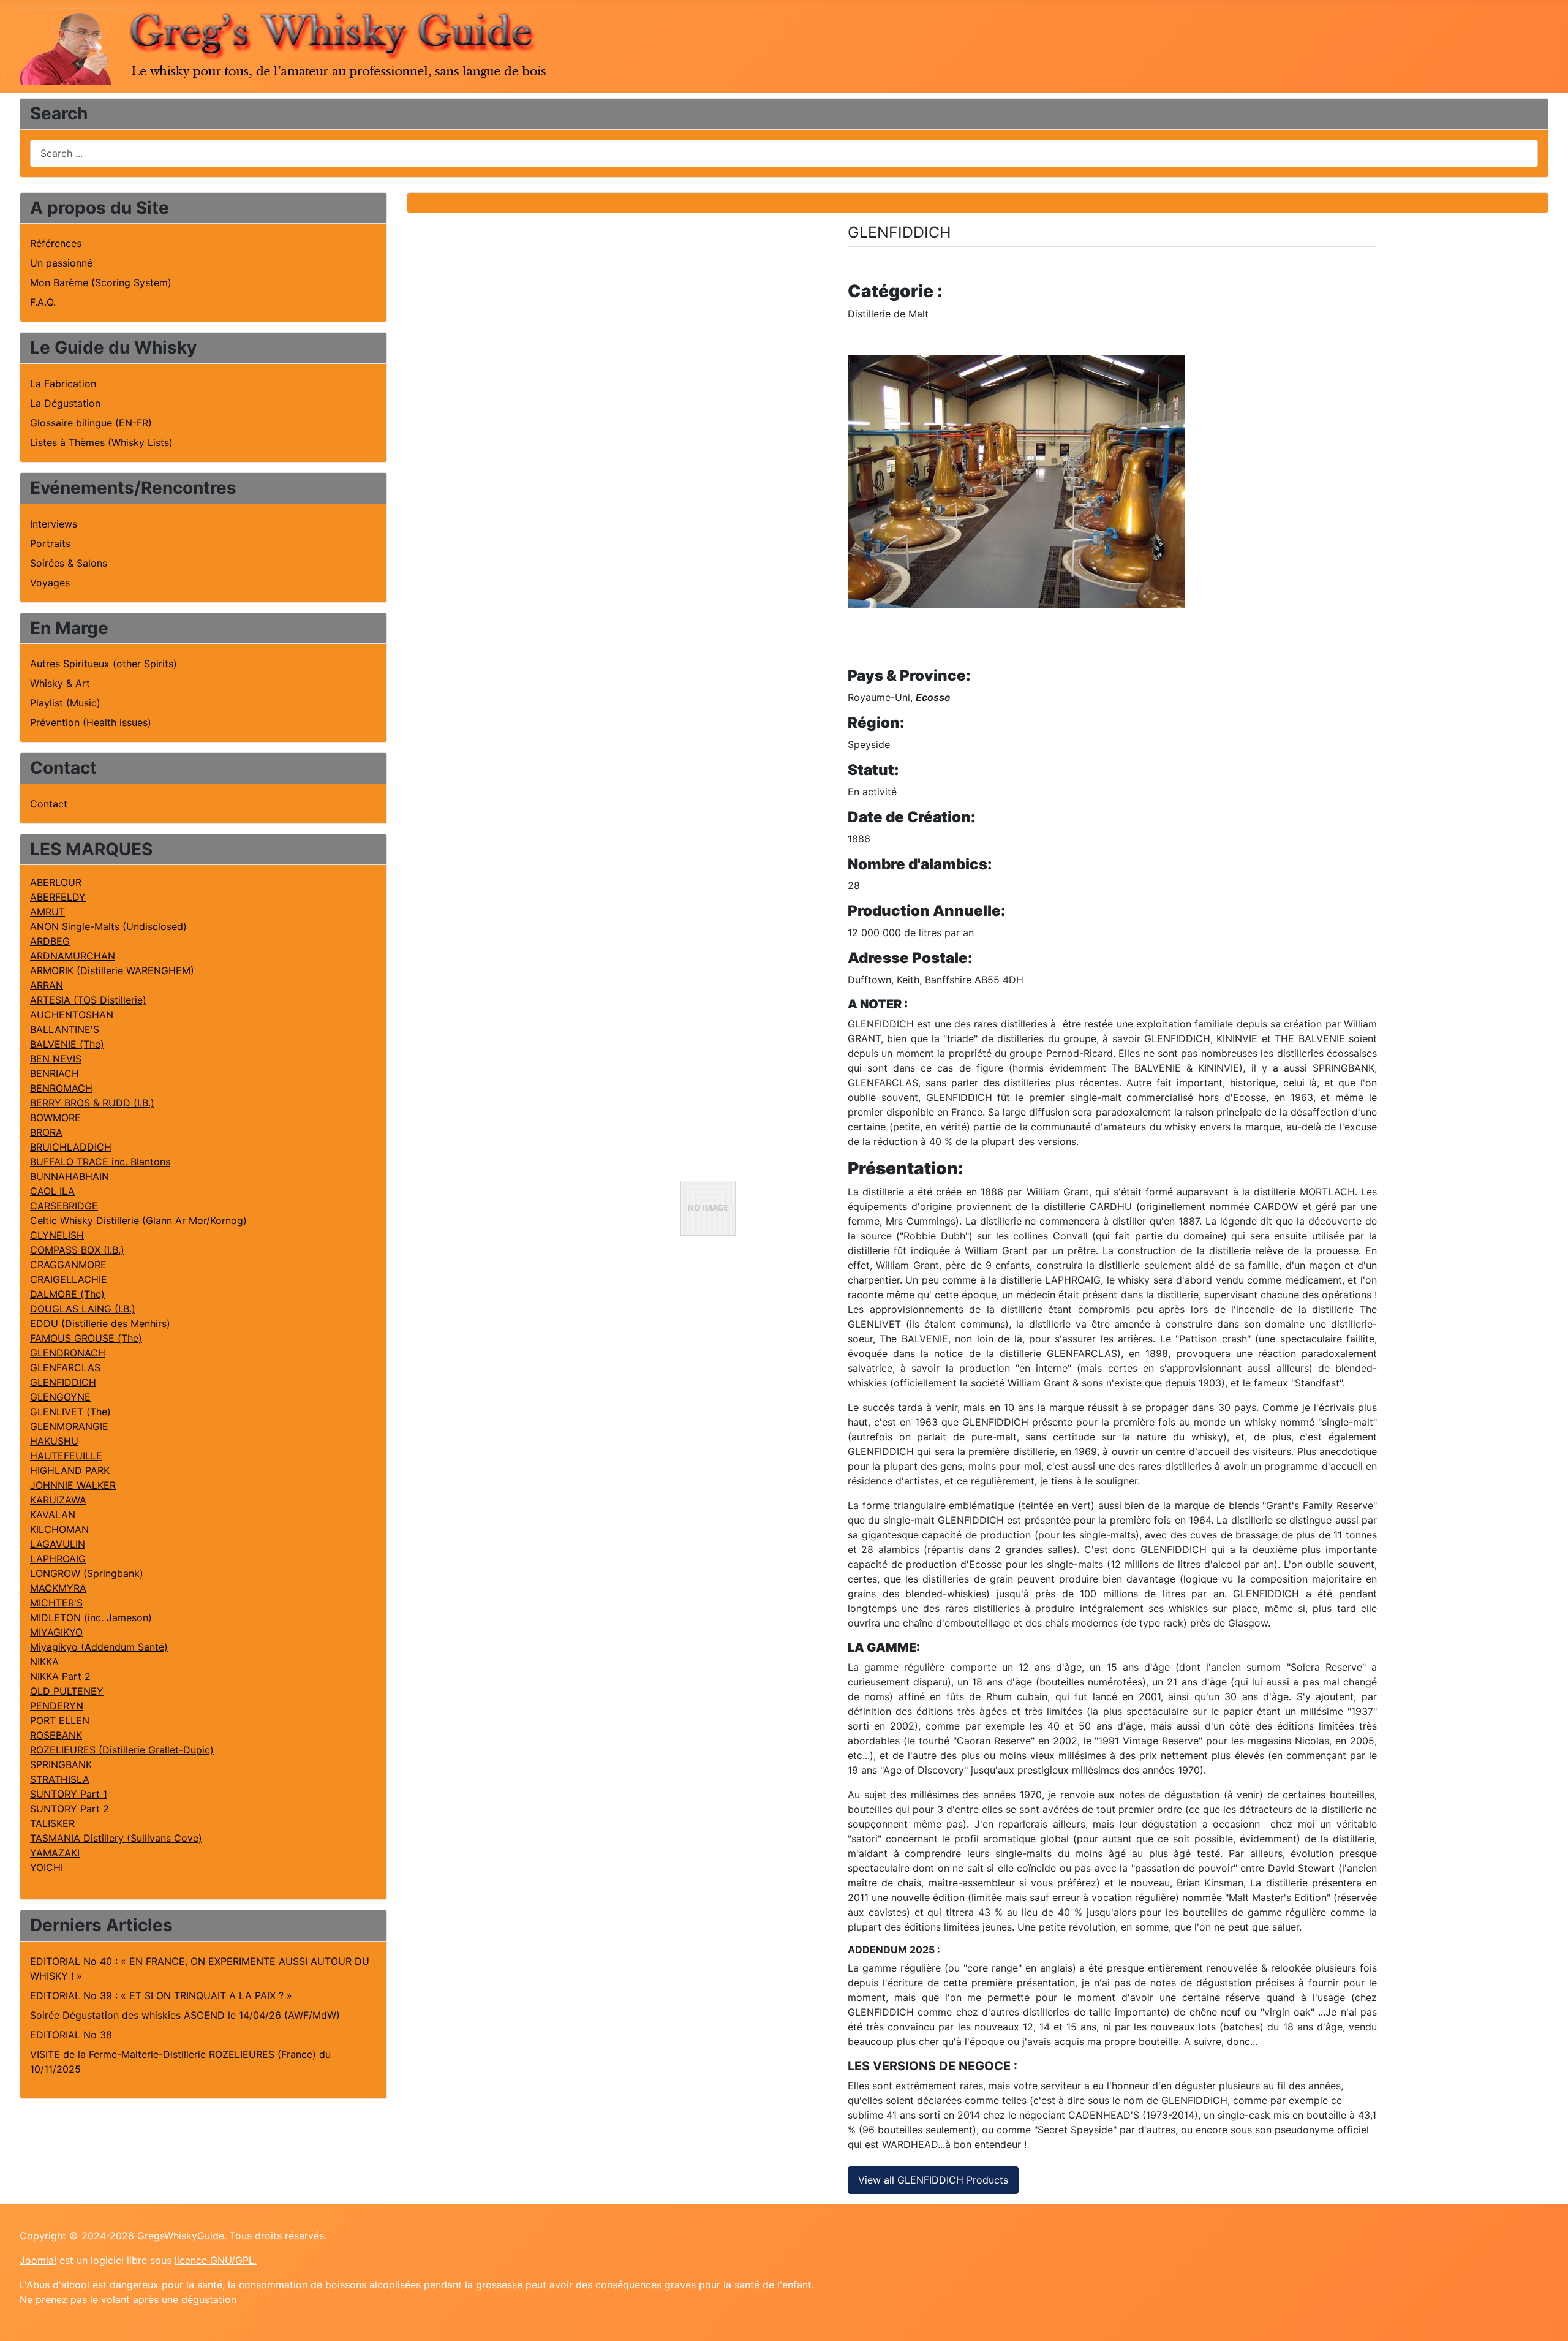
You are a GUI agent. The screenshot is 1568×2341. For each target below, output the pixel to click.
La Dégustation (65, 403)
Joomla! (38, 2260)
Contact (49, 804)
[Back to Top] (1547, 2318)
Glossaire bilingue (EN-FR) (91, 423)
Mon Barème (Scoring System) (101, 282)
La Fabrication (63, 384)
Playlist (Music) (65, 703)
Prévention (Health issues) (91, 722)
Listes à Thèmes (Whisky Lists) (101, 442)
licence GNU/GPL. (216, 2260)
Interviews (54, 524)
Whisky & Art (60, 683)
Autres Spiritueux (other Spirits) (104, 664)
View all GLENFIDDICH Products (933, 2180)
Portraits (50, 543)
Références (56, 243)
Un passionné (61, 263)
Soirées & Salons (69, 563)
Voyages (50, 583)
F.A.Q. (43, 302)
